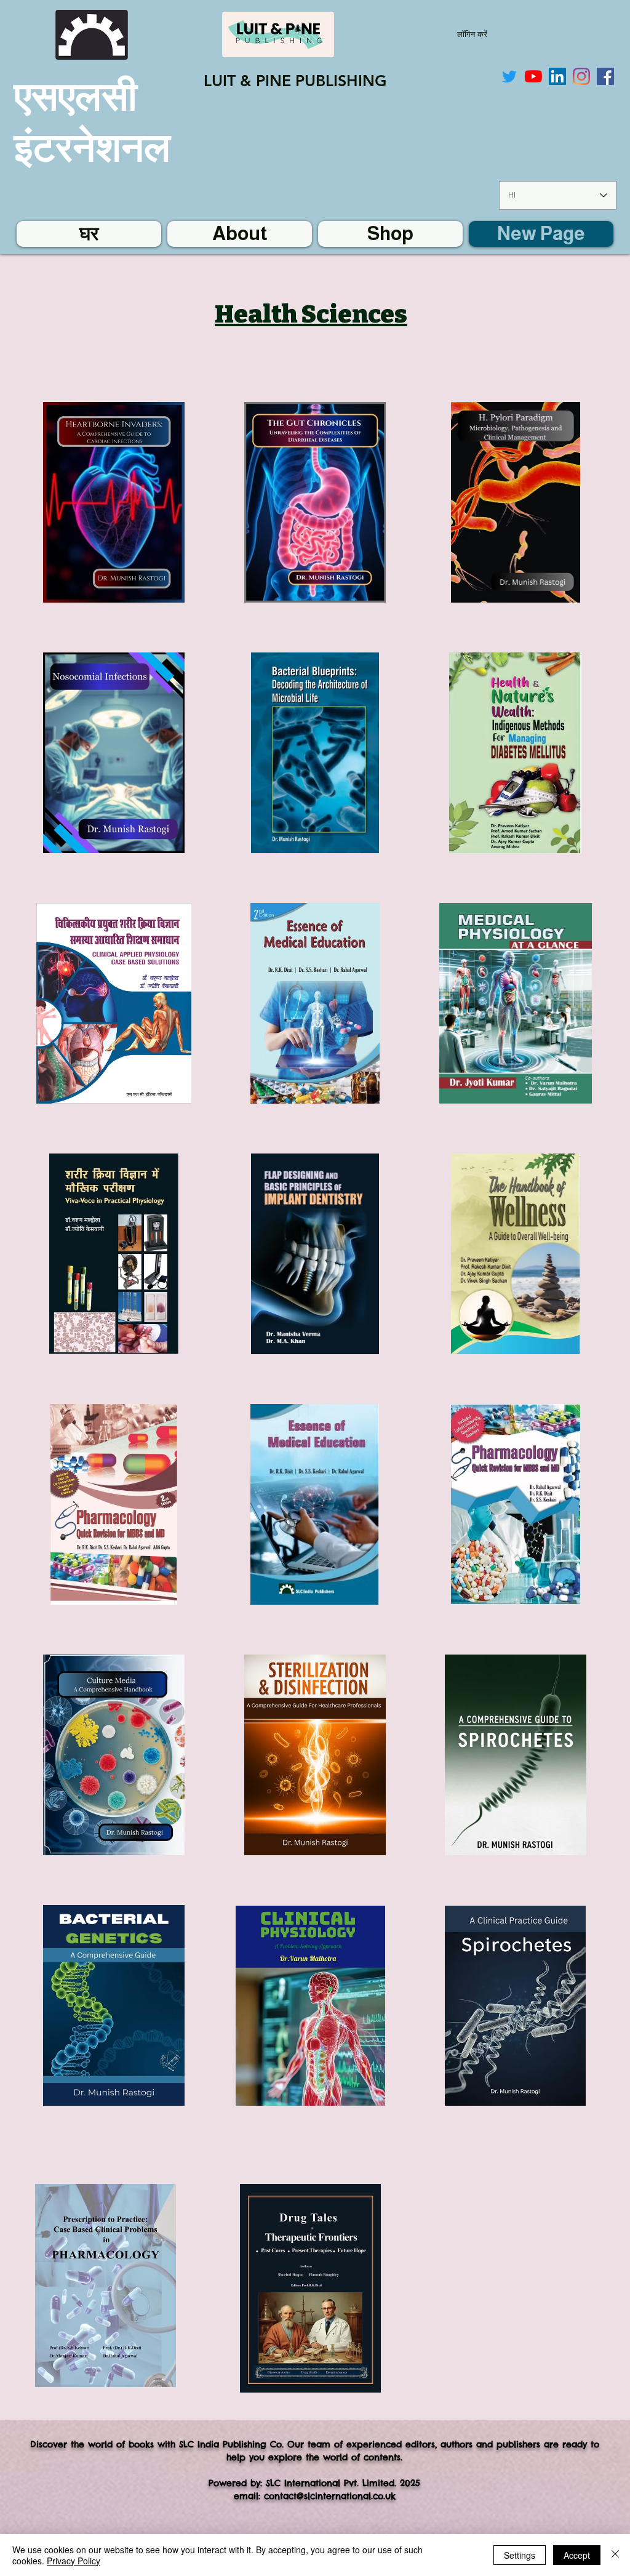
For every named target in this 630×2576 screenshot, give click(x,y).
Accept (577, 2555)
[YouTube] (533, 76)
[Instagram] (581, 76)
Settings (520, 2555)
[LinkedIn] (557, 76)
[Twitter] (509, 76)
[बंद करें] (615, 2555)
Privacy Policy (74, 2561)
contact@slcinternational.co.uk (330, 2496)
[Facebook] (605, 76)
